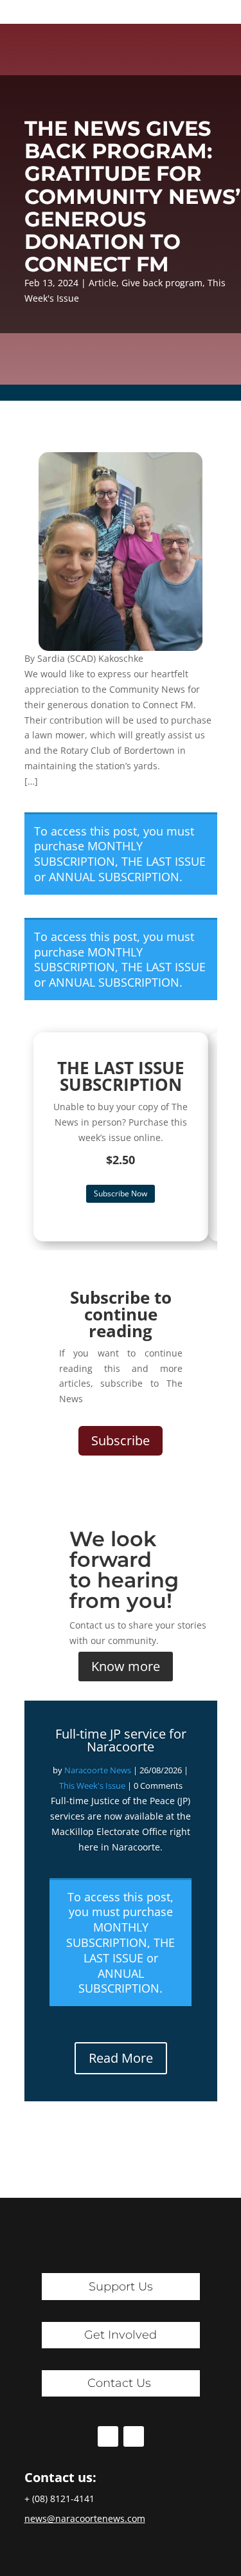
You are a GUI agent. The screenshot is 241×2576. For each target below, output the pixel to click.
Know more (126, 1666)
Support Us (121, 2287)
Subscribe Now (121, 1193)
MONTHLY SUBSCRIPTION (88, 854)
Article (103, 283)
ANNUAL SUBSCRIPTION (114, 877)
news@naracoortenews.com (85, 2518)
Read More (121, 2058)
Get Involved (121, 2335)
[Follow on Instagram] (134, 2436)
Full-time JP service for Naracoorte (121, 1740)
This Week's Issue (92, 1786)
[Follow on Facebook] (108, 2436)
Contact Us (119, 2383)
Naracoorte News (98, 1770)
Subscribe (121, 1440)
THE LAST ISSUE (164, 861)
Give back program (162, 283)
